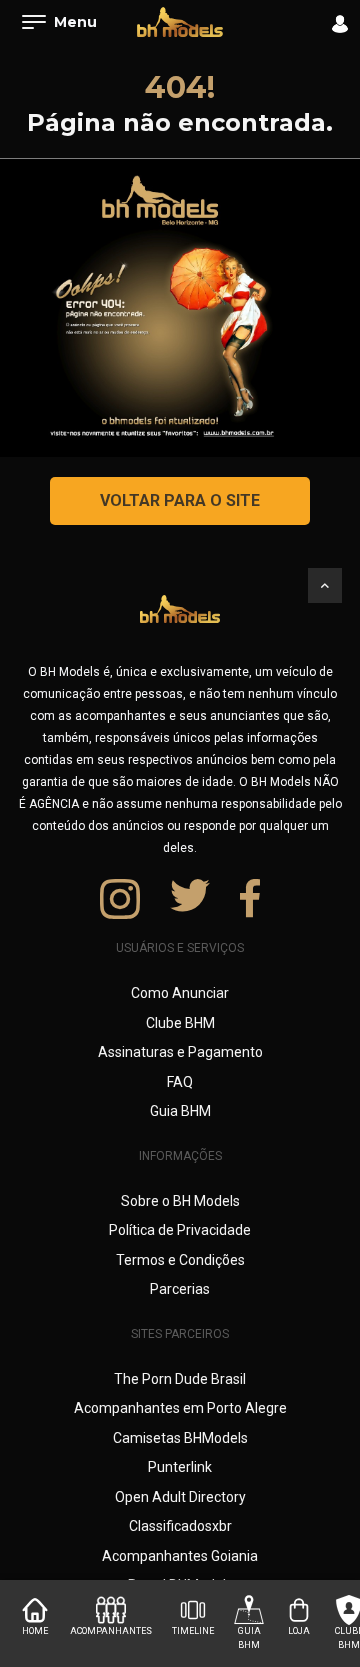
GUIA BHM (249, 1638)
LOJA (299, 1631)
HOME (35, 1631)
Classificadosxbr (180, 1526)
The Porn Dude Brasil (180, 1379)
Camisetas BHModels (180, 1438)
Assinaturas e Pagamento (180, 1052)
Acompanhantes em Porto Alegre (180, 1408)
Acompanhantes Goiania (180, 1556)
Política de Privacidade (180, 1230)
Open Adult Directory (180, 1497)
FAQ (180, 1082)
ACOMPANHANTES (111, 1631)
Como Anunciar (180, 993)
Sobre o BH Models (180, 1201)
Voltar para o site (180, 500)
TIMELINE (193, 1631)
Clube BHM (180, 1023)
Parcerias (180, 1289)
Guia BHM (180, 1111)
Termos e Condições (180, 1260)
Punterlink (180, 1467)
